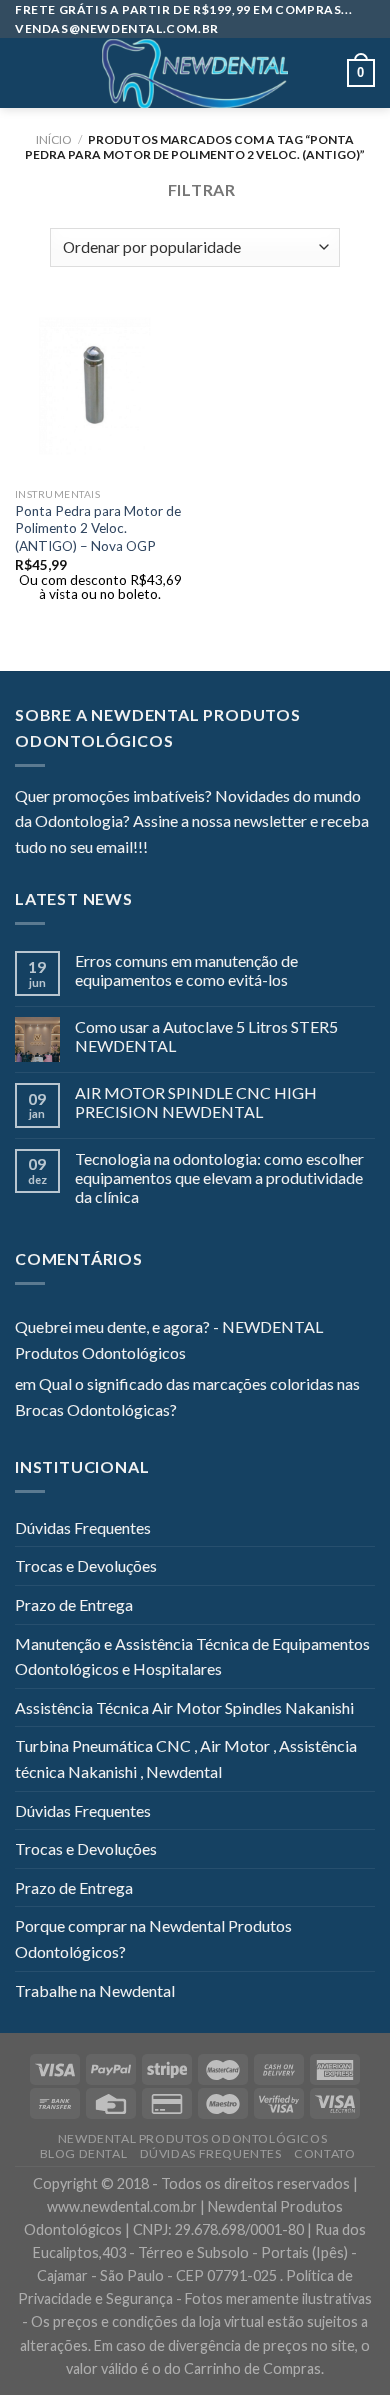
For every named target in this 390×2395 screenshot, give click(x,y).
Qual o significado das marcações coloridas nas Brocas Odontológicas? (187, 1396)
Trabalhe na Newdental (95, 1990)
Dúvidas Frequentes (83, 1527)
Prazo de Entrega (74, 1604)
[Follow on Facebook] (163, 849)
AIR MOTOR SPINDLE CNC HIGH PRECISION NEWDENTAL (196, 1102)
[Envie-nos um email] (236, 849)
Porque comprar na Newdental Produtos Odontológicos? (153, 1938)
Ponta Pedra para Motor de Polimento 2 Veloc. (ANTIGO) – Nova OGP (98, 528)
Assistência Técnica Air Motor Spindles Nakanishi (184, 1707)
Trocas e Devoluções (86, 1565)
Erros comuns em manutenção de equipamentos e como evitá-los (186, 970)
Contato (324, 2153)
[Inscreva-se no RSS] (285, 849)
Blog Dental (84, 2153)
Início (54, 139)
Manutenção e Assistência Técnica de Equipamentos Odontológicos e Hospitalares (192, 1656)
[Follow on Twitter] (212, 849)
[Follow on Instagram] (188, 849)
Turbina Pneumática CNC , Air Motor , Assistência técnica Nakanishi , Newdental (186, 1758)
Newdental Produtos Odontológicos (193, 2138)
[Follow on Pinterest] (261, 849)
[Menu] (27, 73)
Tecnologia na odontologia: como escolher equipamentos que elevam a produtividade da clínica (219, 1177)
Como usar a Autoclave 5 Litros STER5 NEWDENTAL (206, 1036)
